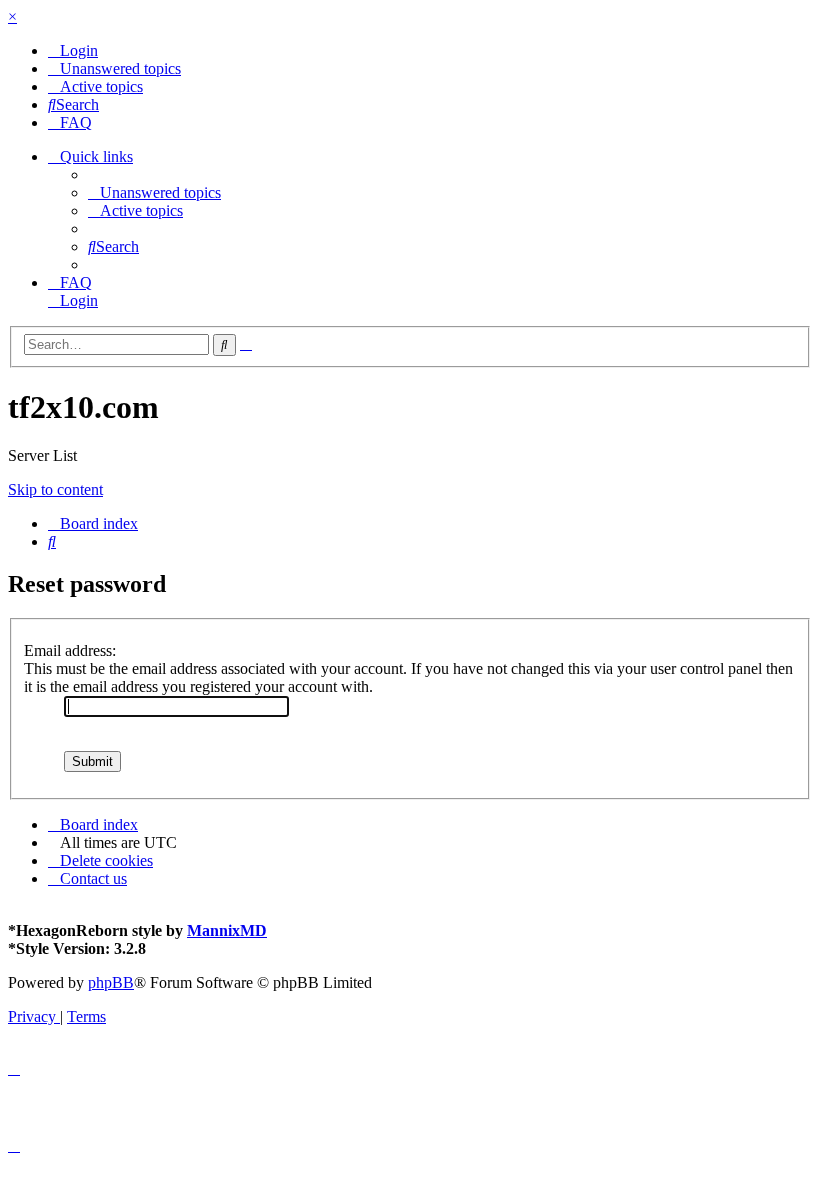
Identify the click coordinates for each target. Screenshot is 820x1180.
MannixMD (227, 930)
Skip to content (55, 489)
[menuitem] (73, 50)
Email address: (70, 650)
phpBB (111, 982)
